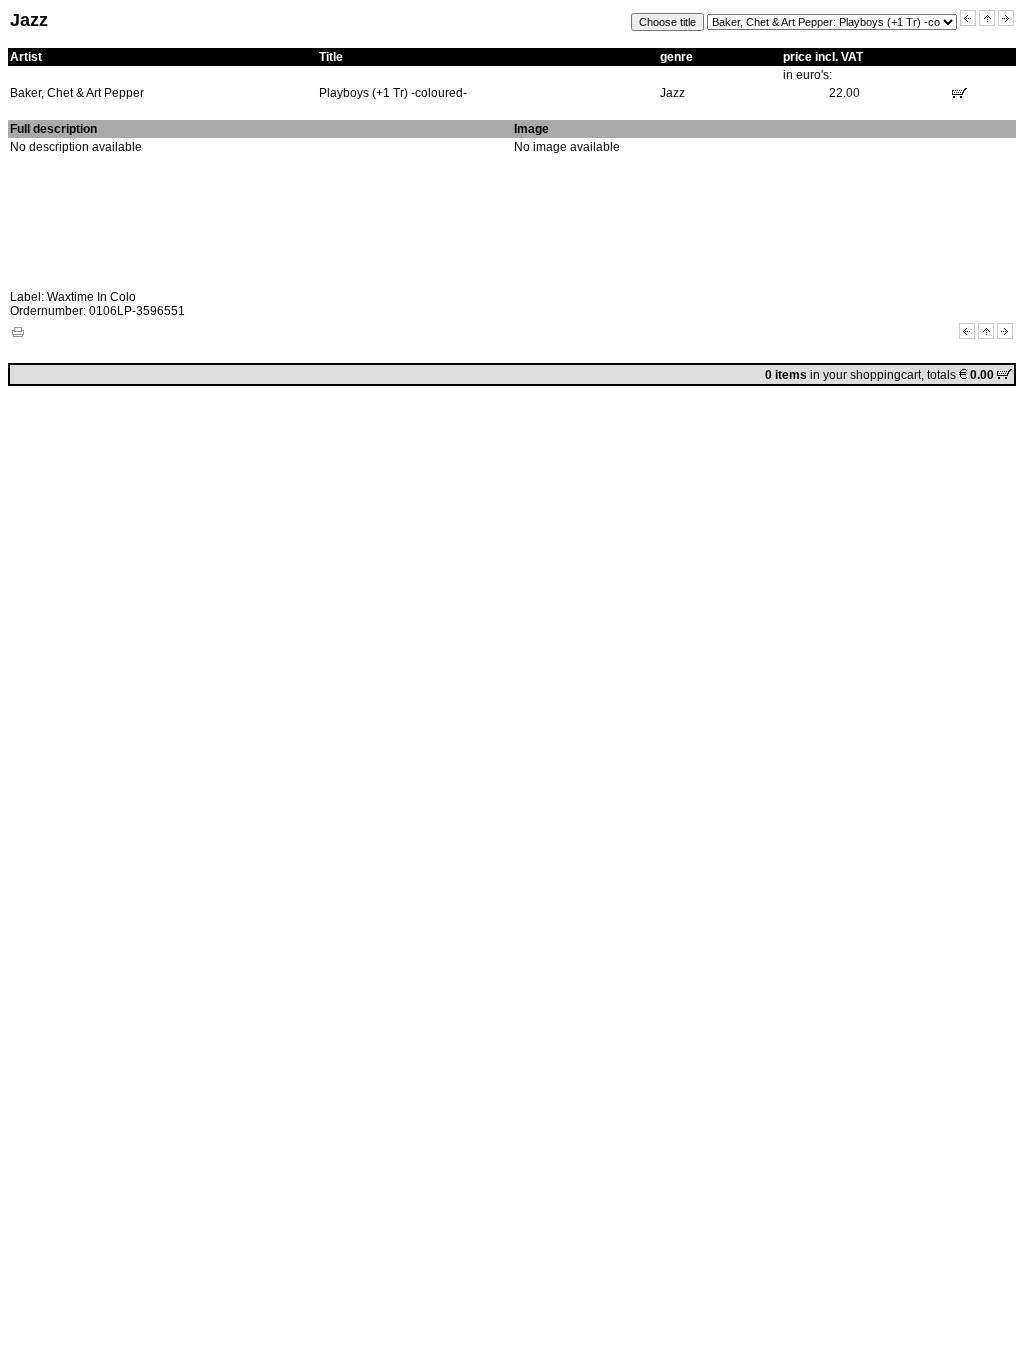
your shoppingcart (872, 375)
